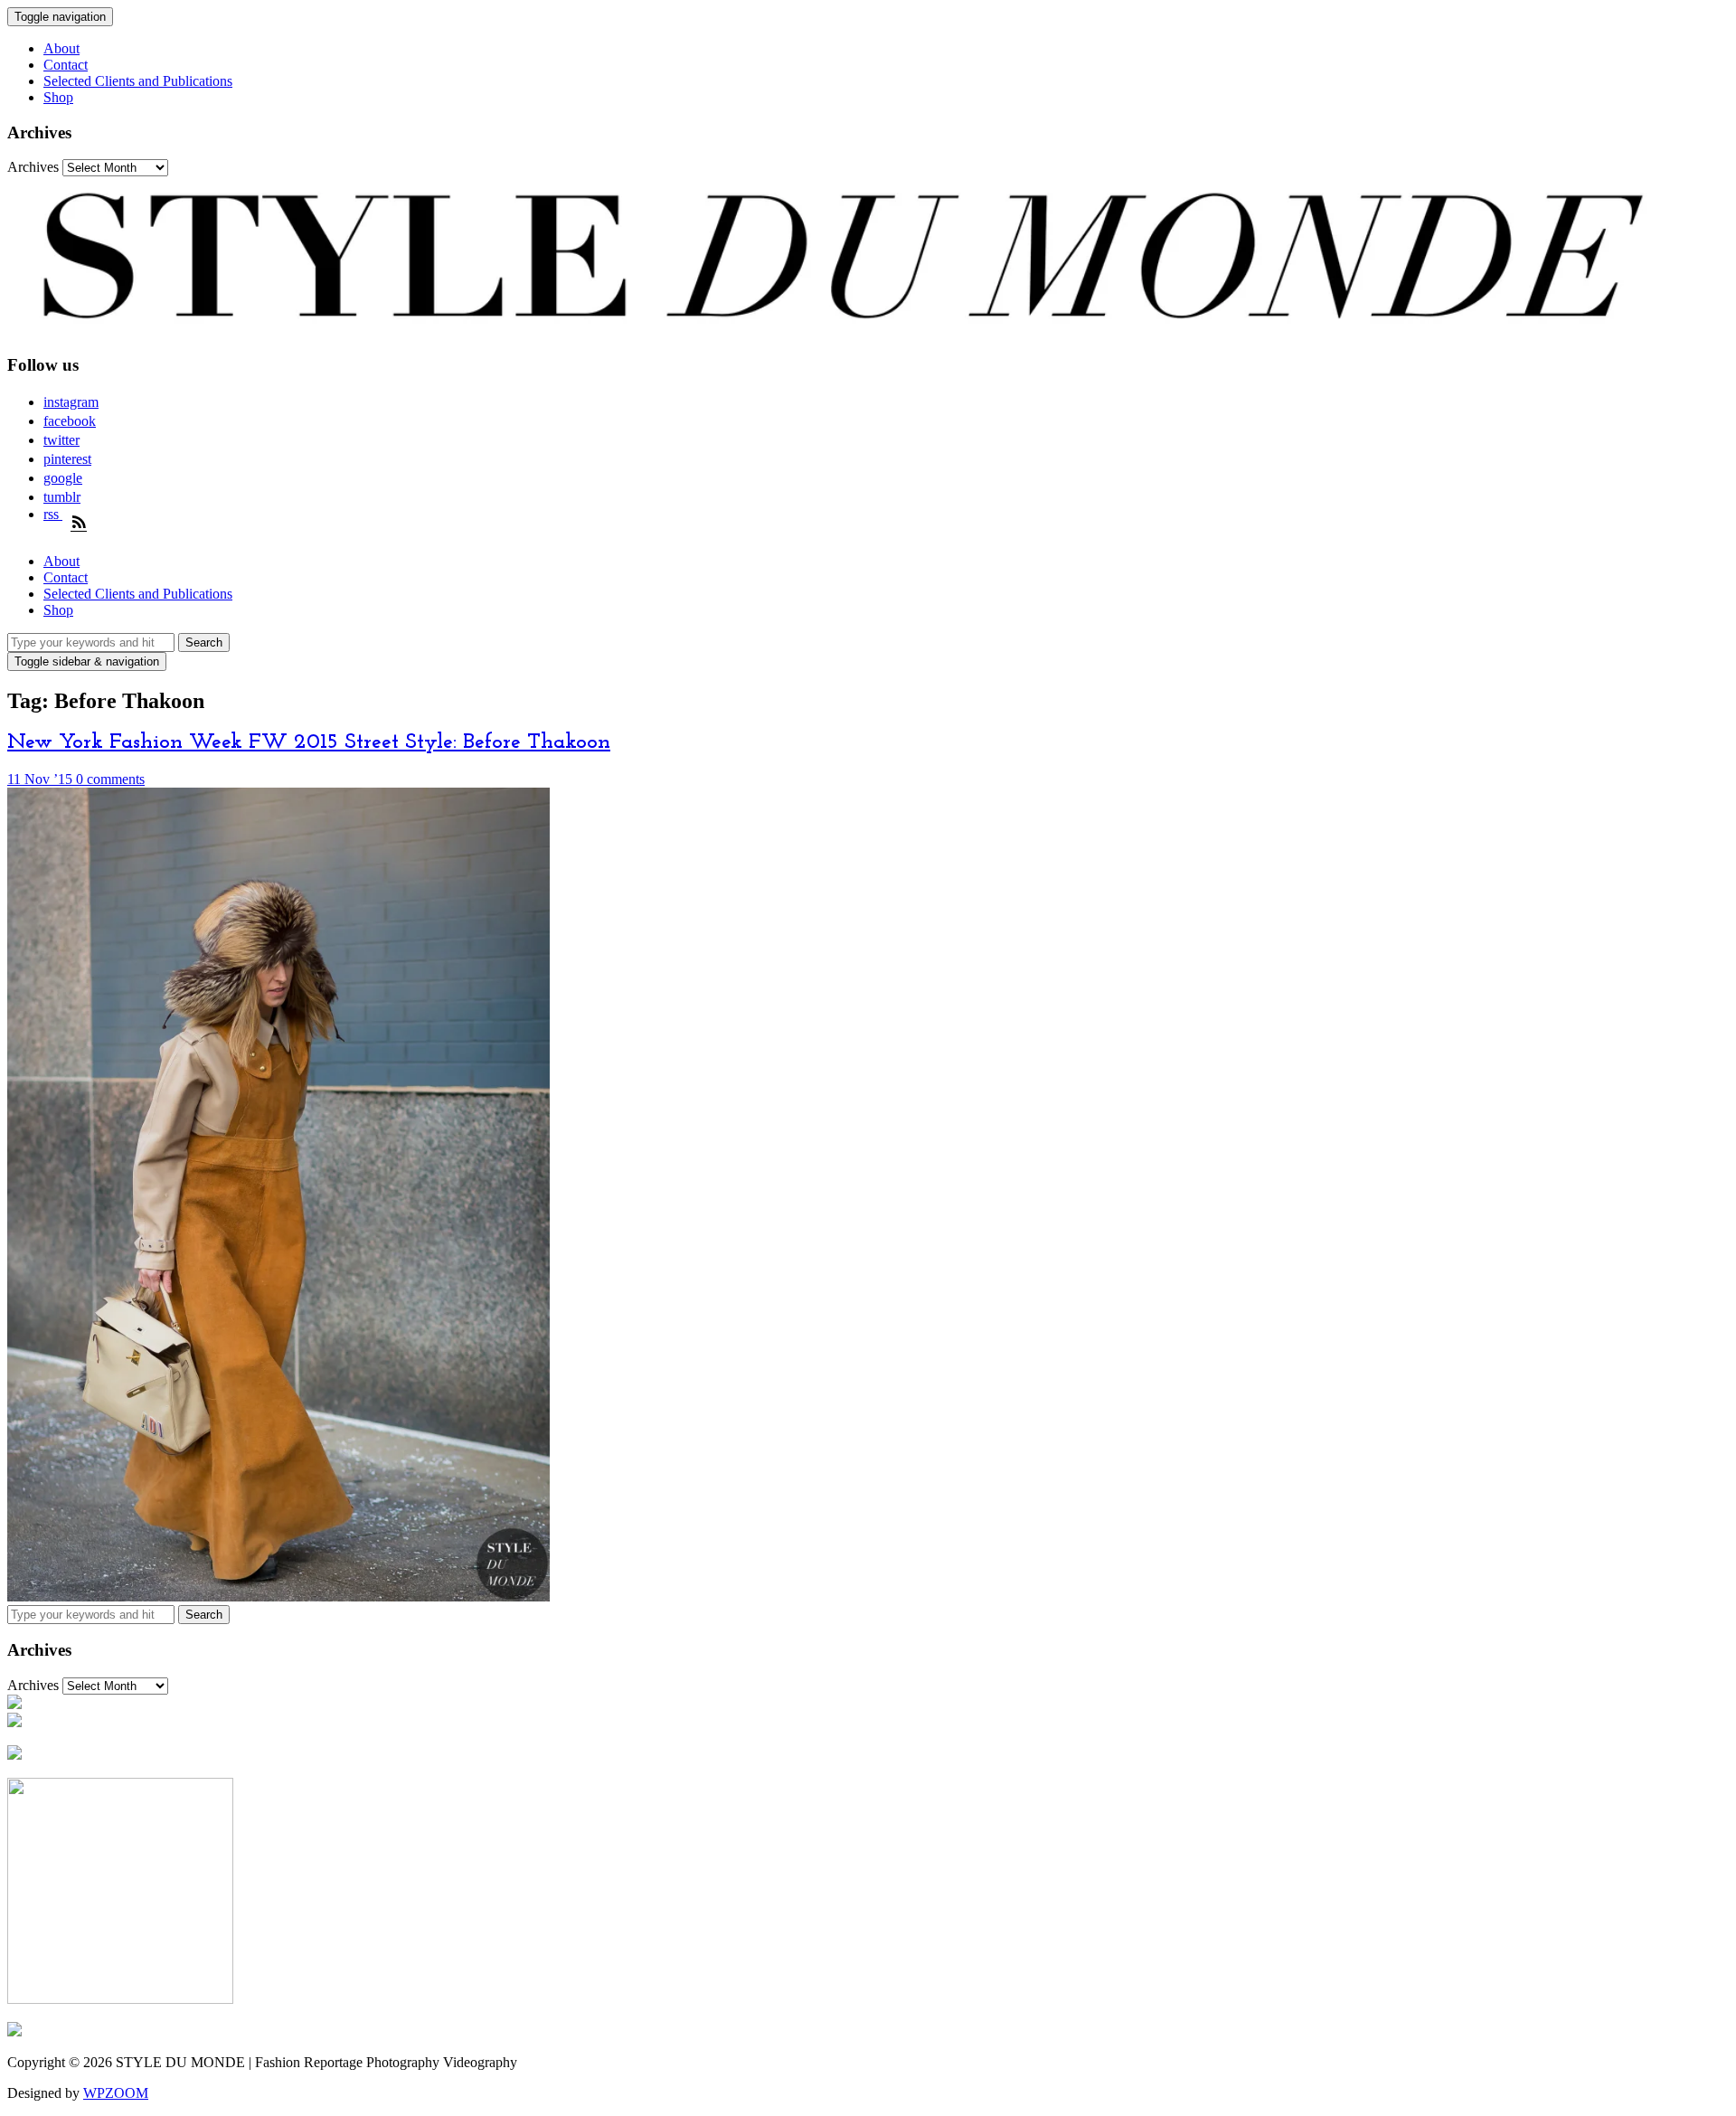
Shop (58, 97)
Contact (66, 65)
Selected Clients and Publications (138, 81)
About (61, 48)
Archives (33, 167)
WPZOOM (116, 2093)
